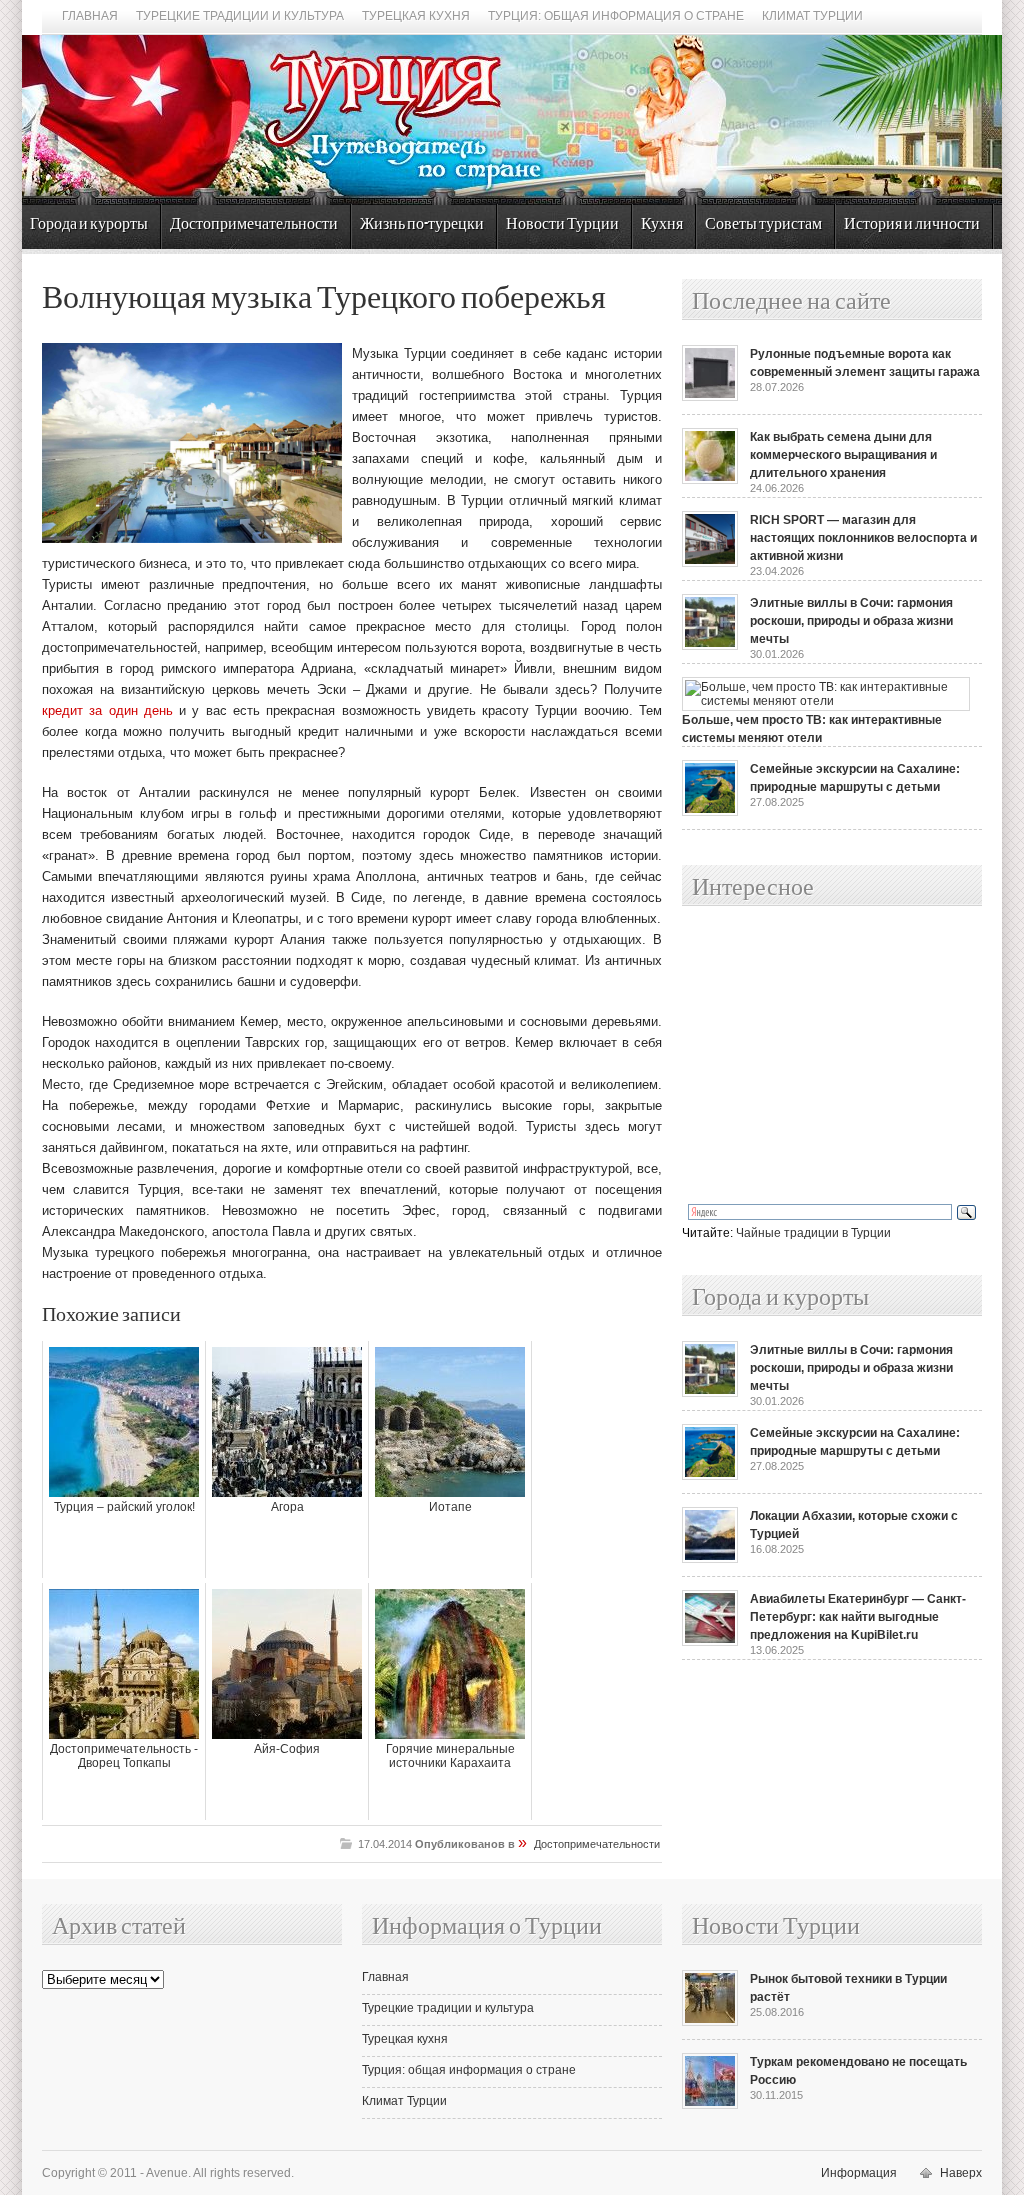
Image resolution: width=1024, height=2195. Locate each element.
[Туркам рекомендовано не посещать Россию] (710, 2105)
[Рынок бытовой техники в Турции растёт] (710, 2022)
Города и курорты (89, 224)
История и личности (912, 224)
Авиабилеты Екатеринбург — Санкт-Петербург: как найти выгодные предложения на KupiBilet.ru (858, 1617)
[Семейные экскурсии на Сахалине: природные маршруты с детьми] (710, 812)
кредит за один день (107, 710)
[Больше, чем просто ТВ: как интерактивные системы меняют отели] (826, 701)
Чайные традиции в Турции (813, 1233)
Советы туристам (763, 224)
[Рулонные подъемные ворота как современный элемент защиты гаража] (710, 397)
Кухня (662, 224)
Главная (90, 16)
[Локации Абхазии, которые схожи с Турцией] (710, 1559)
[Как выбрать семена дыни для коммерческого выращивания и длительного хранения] (710, 480)
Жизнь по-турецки (422, 224)
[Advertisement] (810, 1056)
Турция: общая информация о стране (616, 16)
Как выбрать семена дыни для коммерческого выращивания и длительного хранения (843, 455)
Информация (859, 2173)
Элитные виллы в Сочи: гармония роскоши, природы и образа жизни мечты (851, 621)
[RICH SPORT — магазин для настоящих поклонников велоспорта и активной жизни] (710, 563)
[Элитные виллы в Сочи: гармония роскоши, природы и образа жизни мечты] (710, 646)
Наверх (961, 2173)
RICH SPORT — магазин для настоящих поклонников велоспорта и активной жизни (863, 538)
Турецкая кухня (416, 16)
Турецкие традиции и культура (240, 16)
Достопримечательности (254, 224)
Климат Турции (812, 16)
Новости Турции (562, 224)
